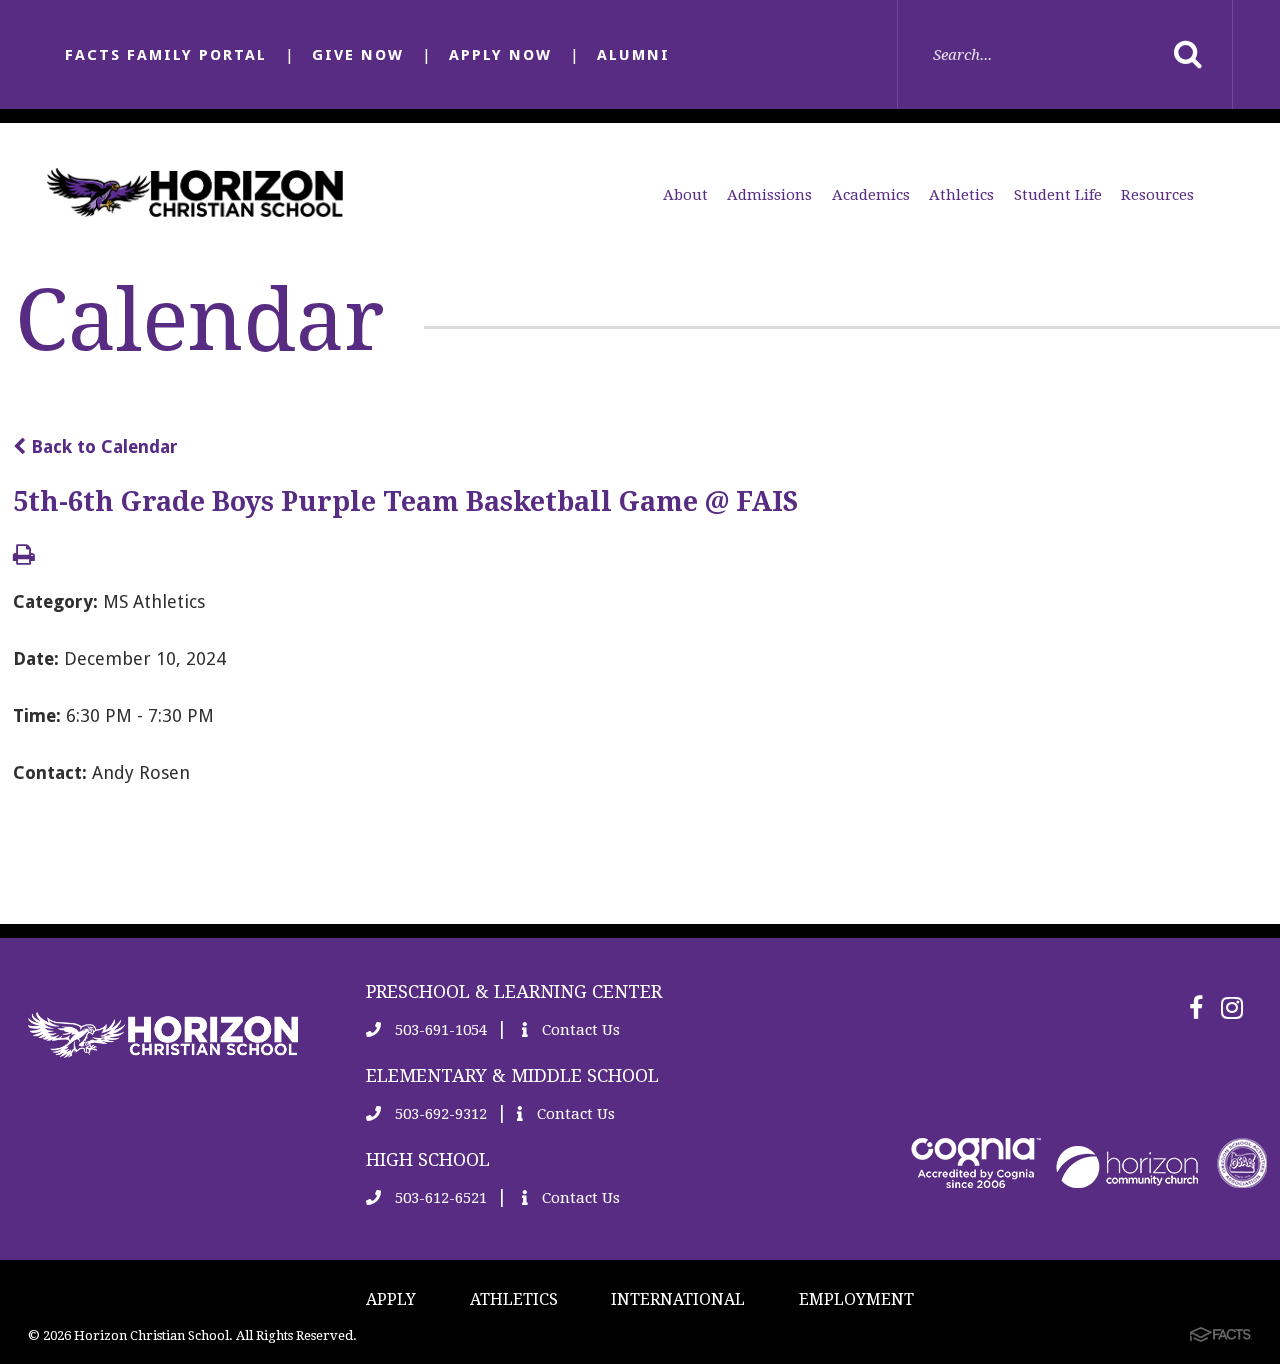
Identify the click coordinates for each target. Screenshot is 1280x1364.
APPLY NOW (500, 55)
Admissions (769, 195)
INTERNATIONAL (678, 1299)
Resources (1157, 195)
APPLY (391, 1299)
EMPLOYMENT (856, 1299)
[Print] (24, 556)
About (685, 195)
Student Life (1058, 195)
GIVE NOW (358, 55)
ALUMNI (633, 55)
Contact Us (579, 1030)
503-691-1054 (439, 1030)
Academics (871, 195)
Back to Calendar (102, 446)
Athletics (961, 195)
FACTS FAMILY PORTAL (166, 55)
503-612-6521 (439, 1198)
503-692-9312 (439, 1114)
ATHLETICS (514, 1299)
